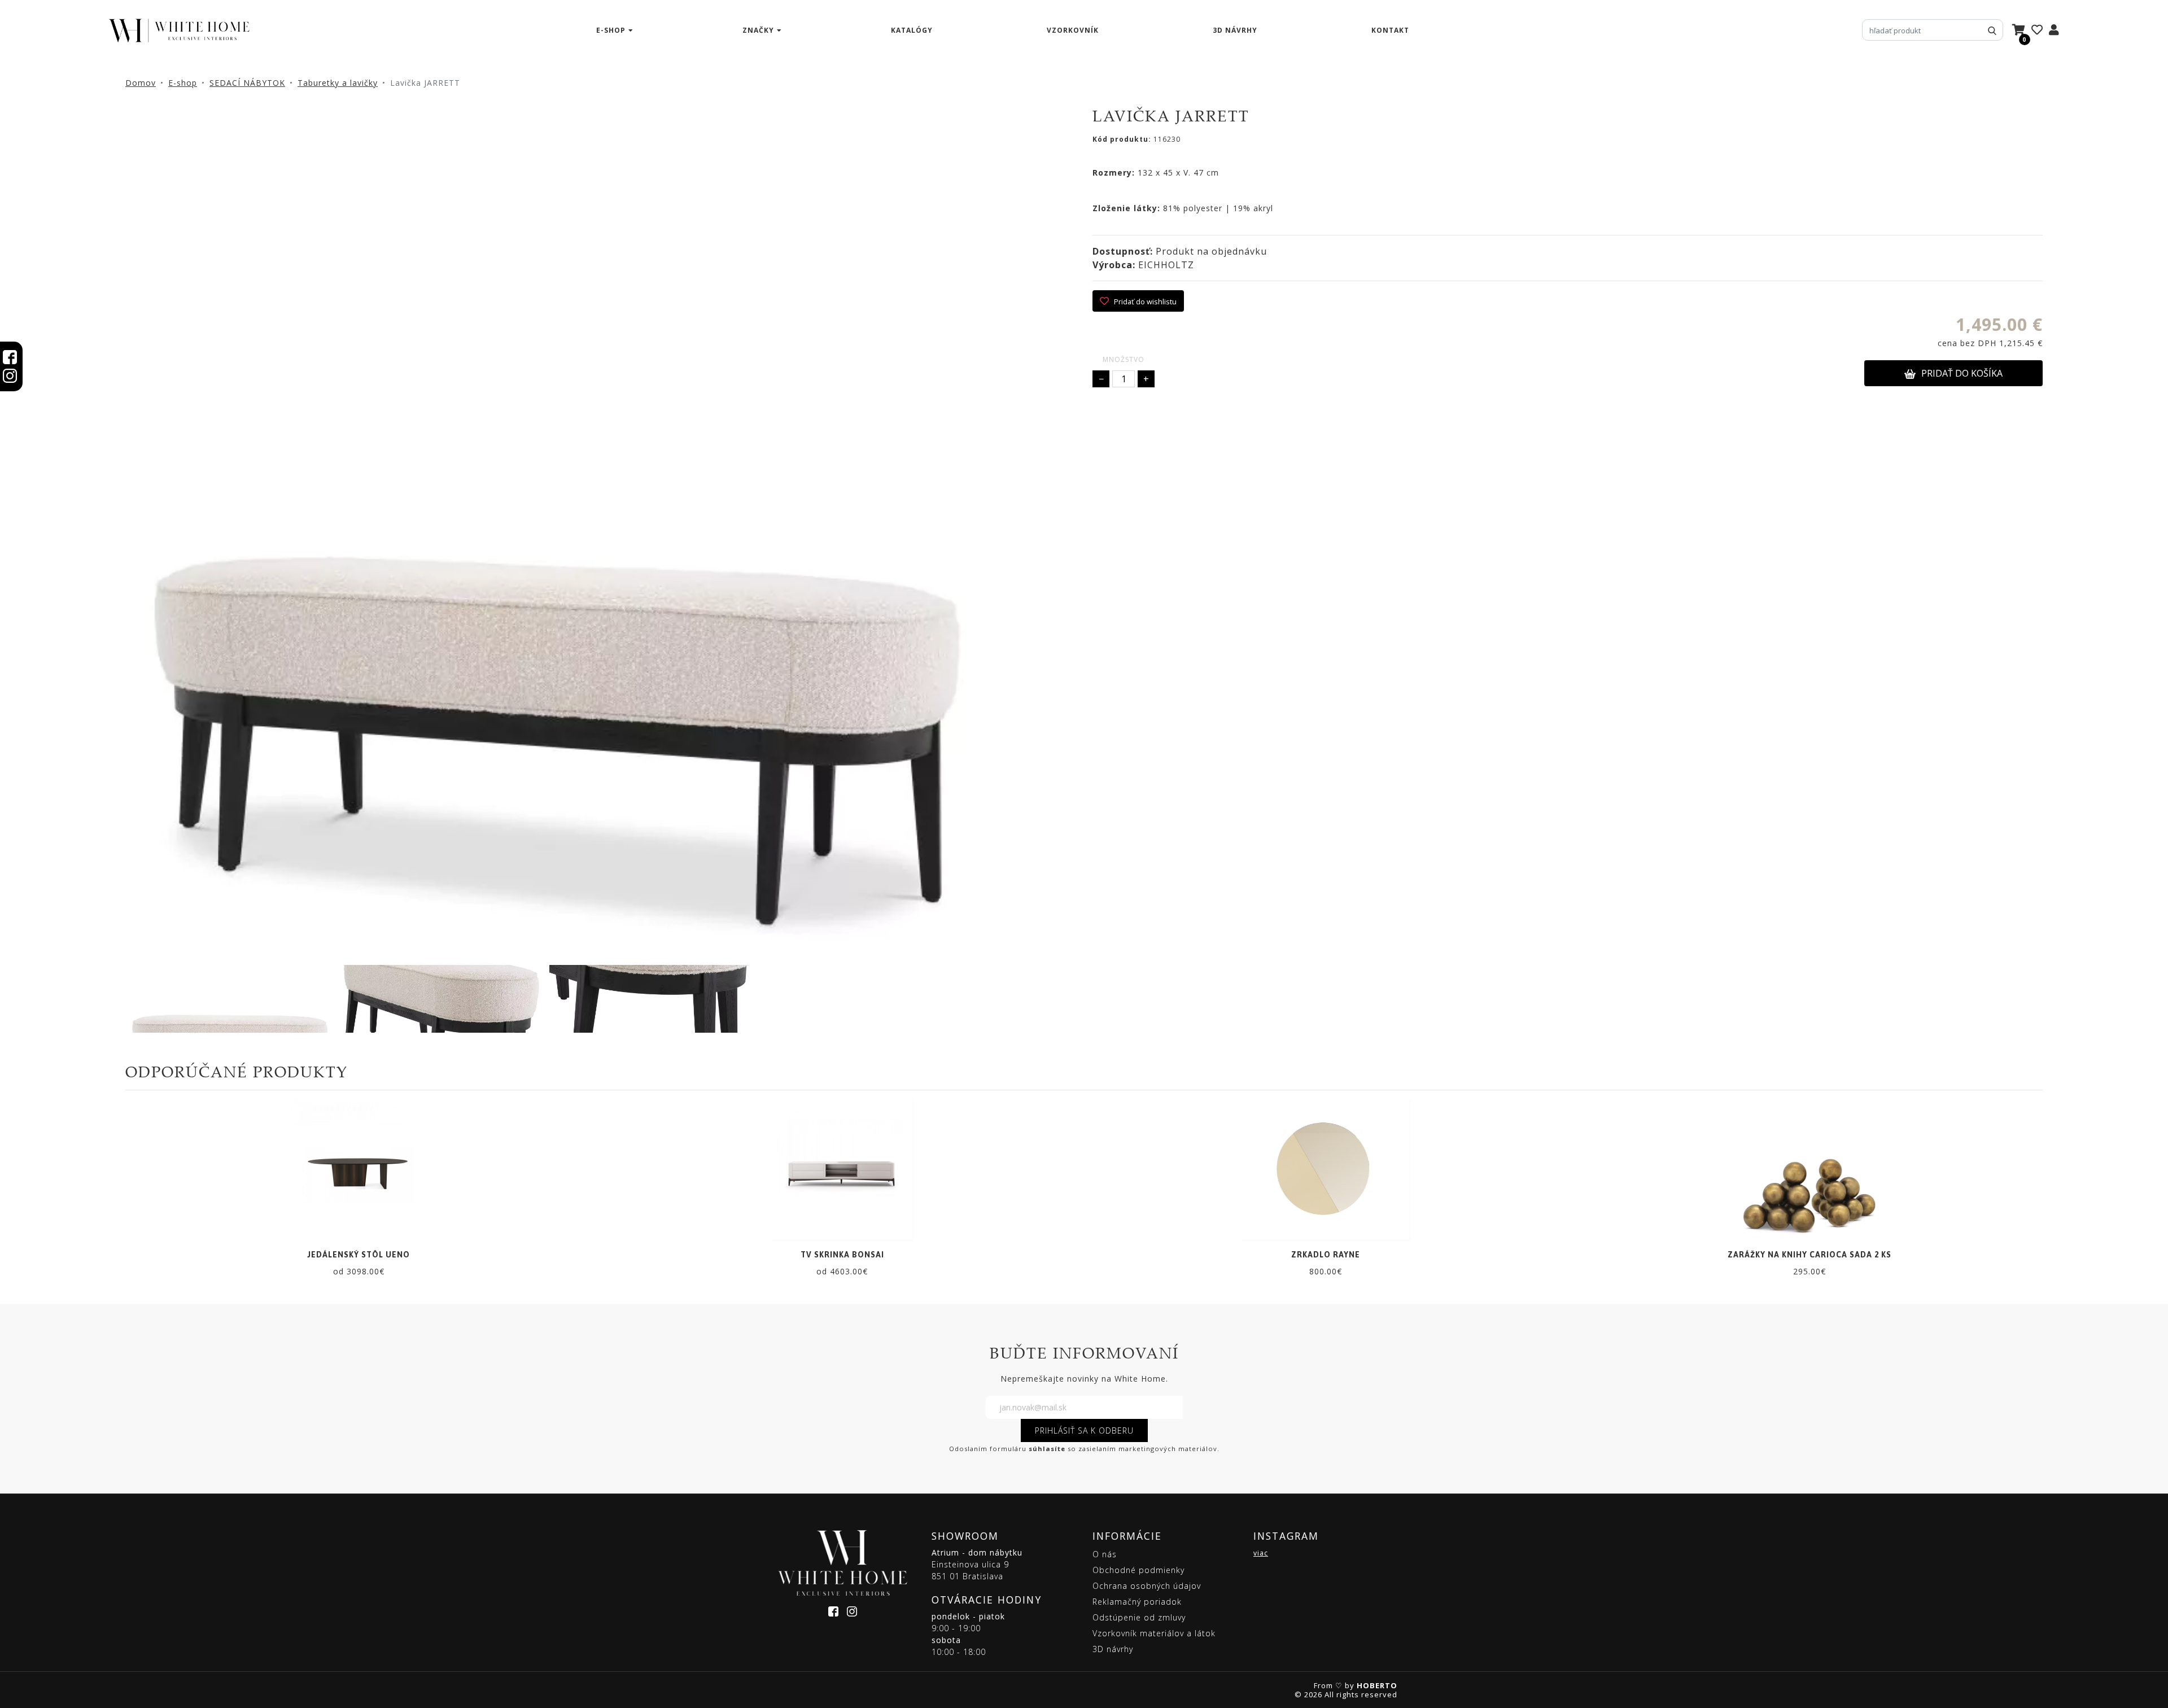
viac (1261, 1553)
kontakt (1390, 30)
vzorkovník (1073, 30)
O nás (1105, 1554)
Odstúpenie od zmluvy (1139, 1617)
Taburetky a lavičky (338, 83)
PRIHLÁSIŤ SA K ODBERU (1084, 1430)
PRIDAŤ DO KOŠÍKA (1962, 373)
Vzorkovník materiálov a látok (1154, 1633)
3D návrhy (1235, 30)
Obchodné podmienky (1138, 1570)
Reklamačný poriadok (1137, 1602)
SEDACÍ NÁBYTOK (247, 83)
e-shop (611, 30)
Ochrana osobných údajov (1147, 1586)
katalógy (912, 30)
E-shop (183, 83)
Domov (141, 83)
